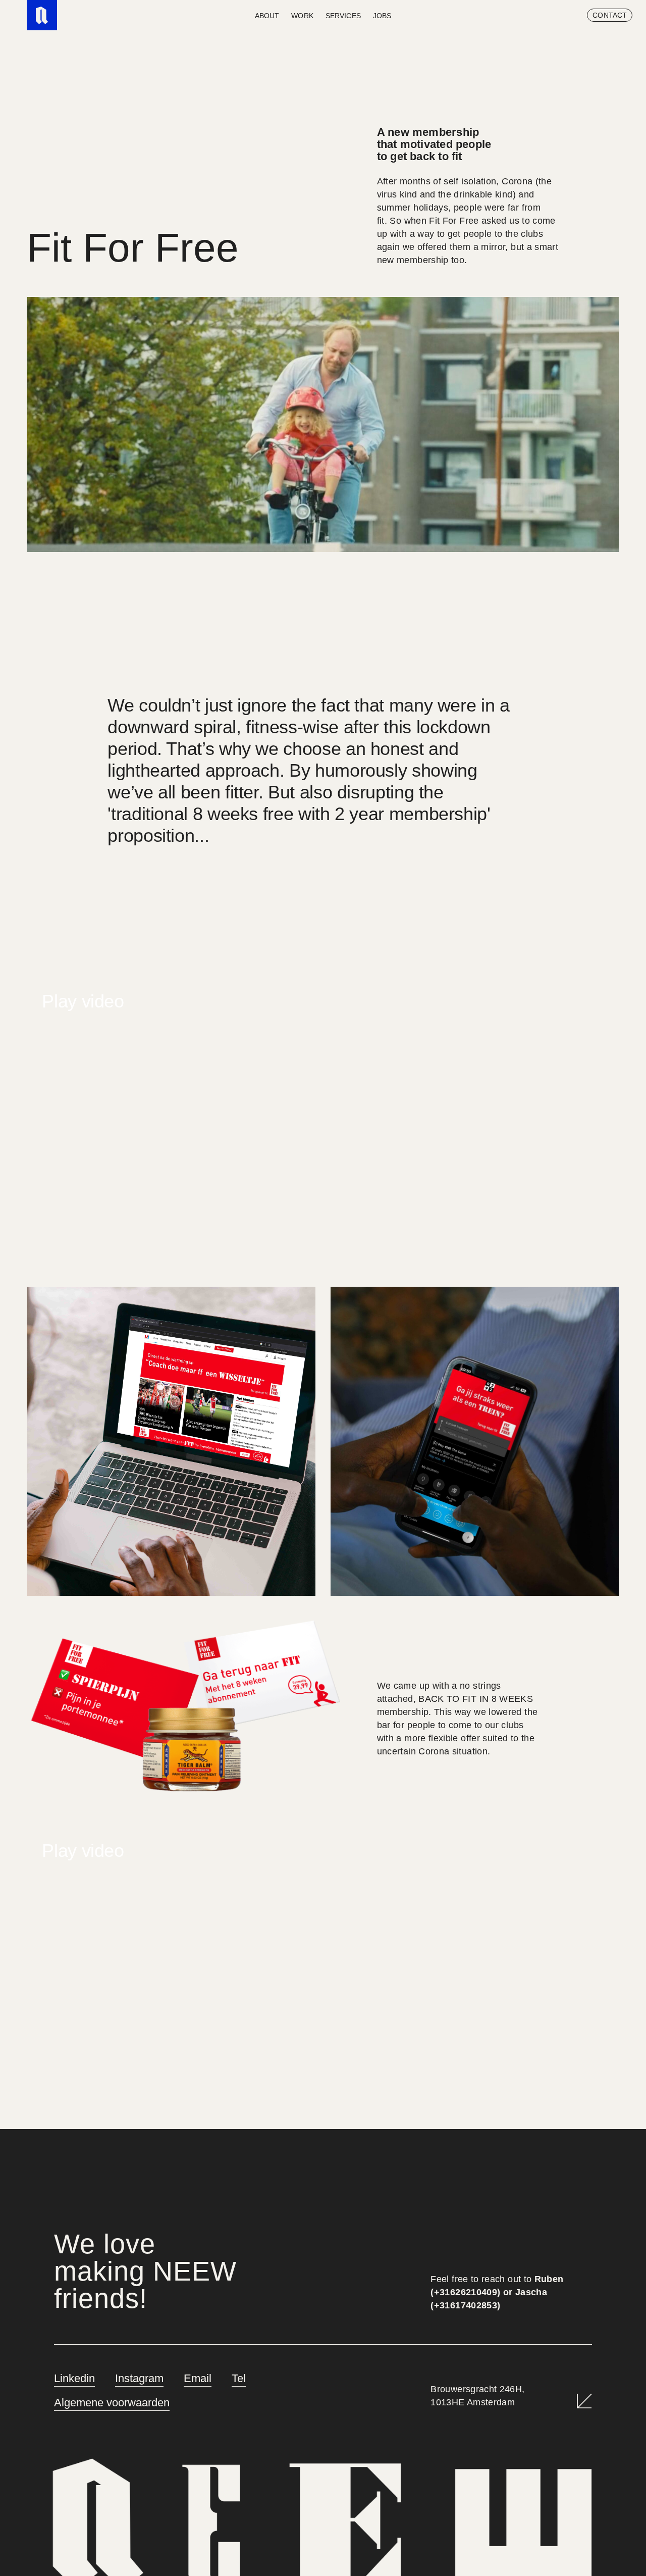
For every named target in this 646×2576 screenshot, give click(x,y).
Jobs (382, 16)
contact (610, 15)
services (343, 16)
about (267, 16)
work (302, 16)
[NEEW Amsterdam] (42, 15)
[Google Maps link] (584, 2401)
